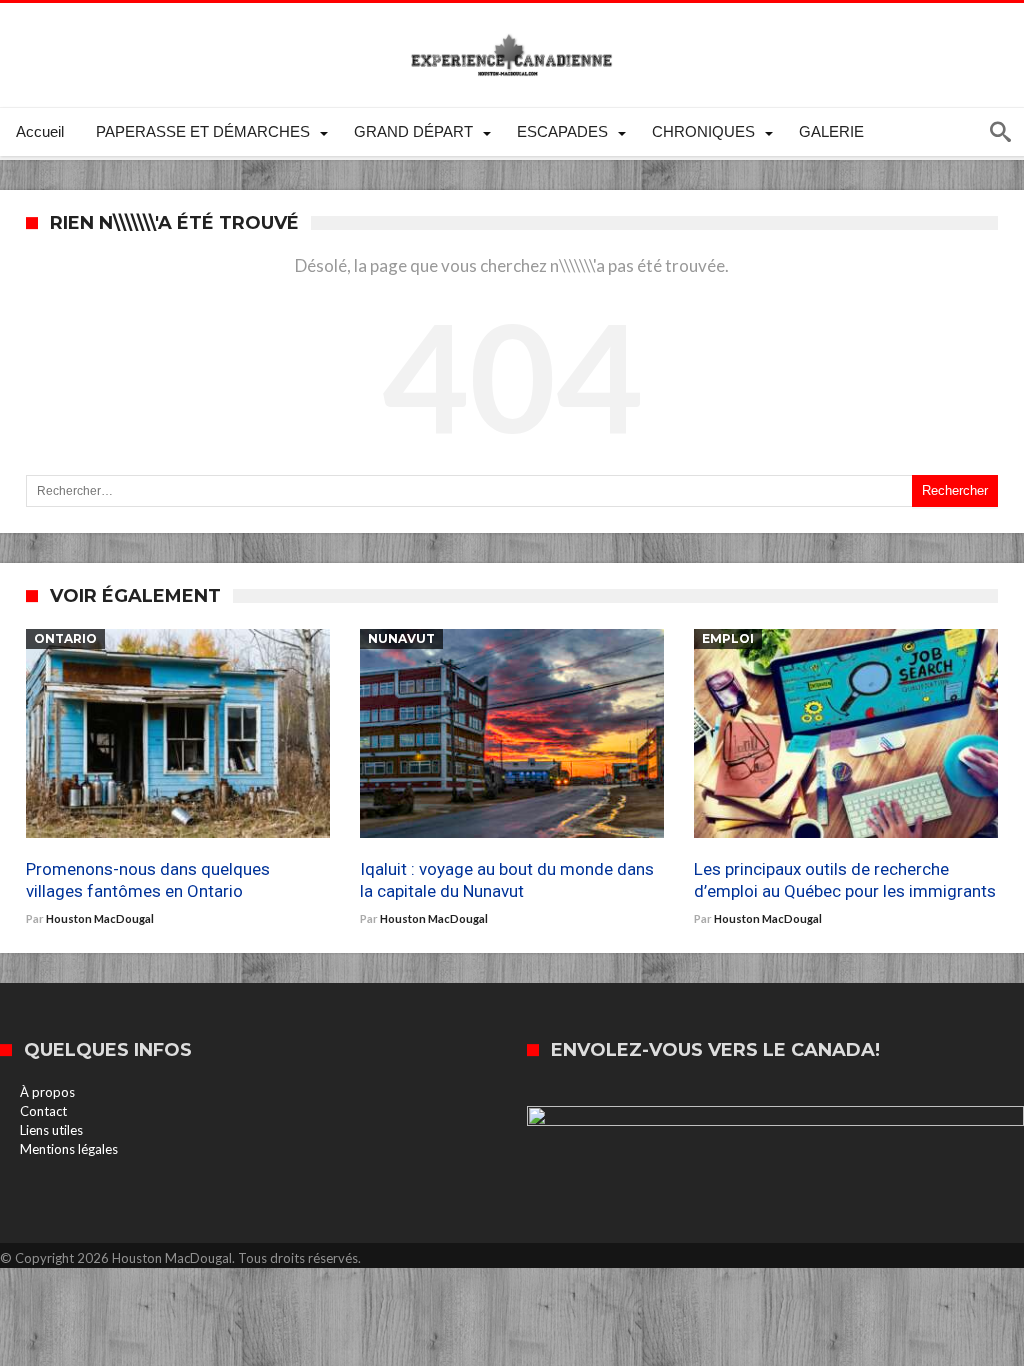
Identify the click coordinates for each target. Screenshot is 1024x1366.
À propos (47, 1092)
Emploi (728, 638)
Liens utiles (51, 1130)
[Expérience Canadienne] (512, 32)
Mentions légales (69, 1149)
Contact (43, 1111)
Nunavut (401, 638)
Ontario (65, 638)
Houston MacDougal (100, 918)
